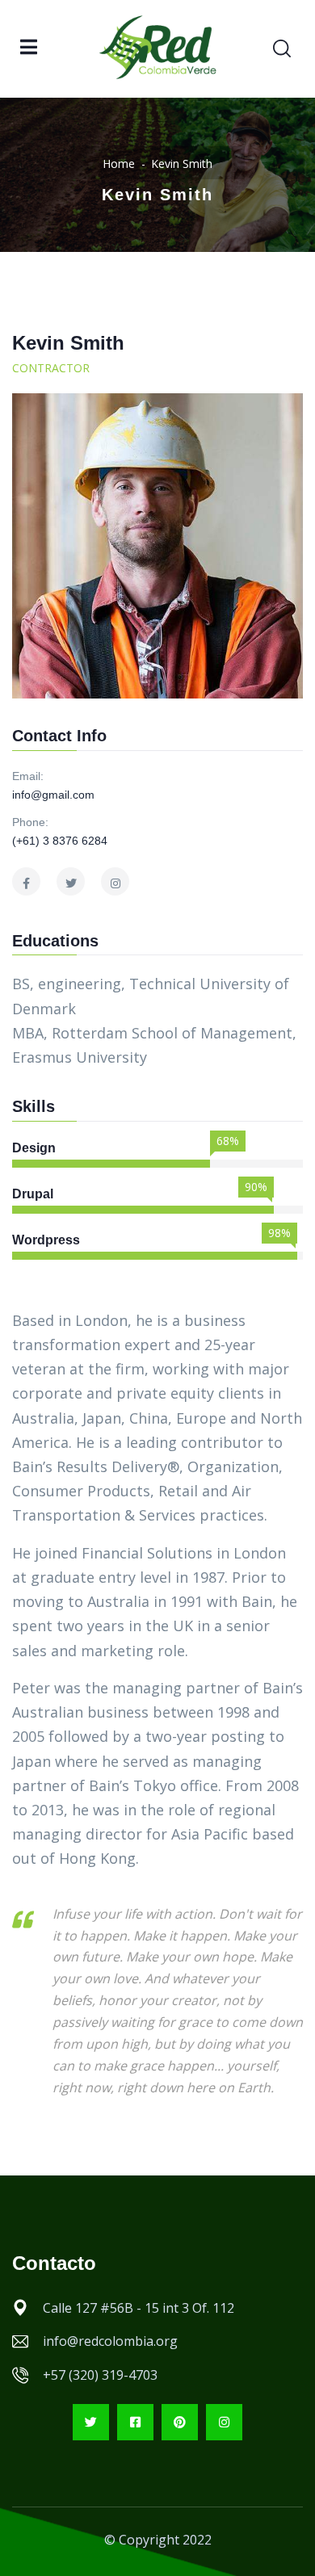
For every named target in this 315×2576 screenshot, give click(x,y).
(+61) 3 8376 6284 (60, 841)
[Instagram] (224, 2422)
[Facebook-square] (135, 2422)
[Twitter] (91, 2422)
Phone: (30, 822)
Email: (28, 776)
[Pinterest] (180, 2422)
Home (119, 164)
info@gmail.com (53, 795)
